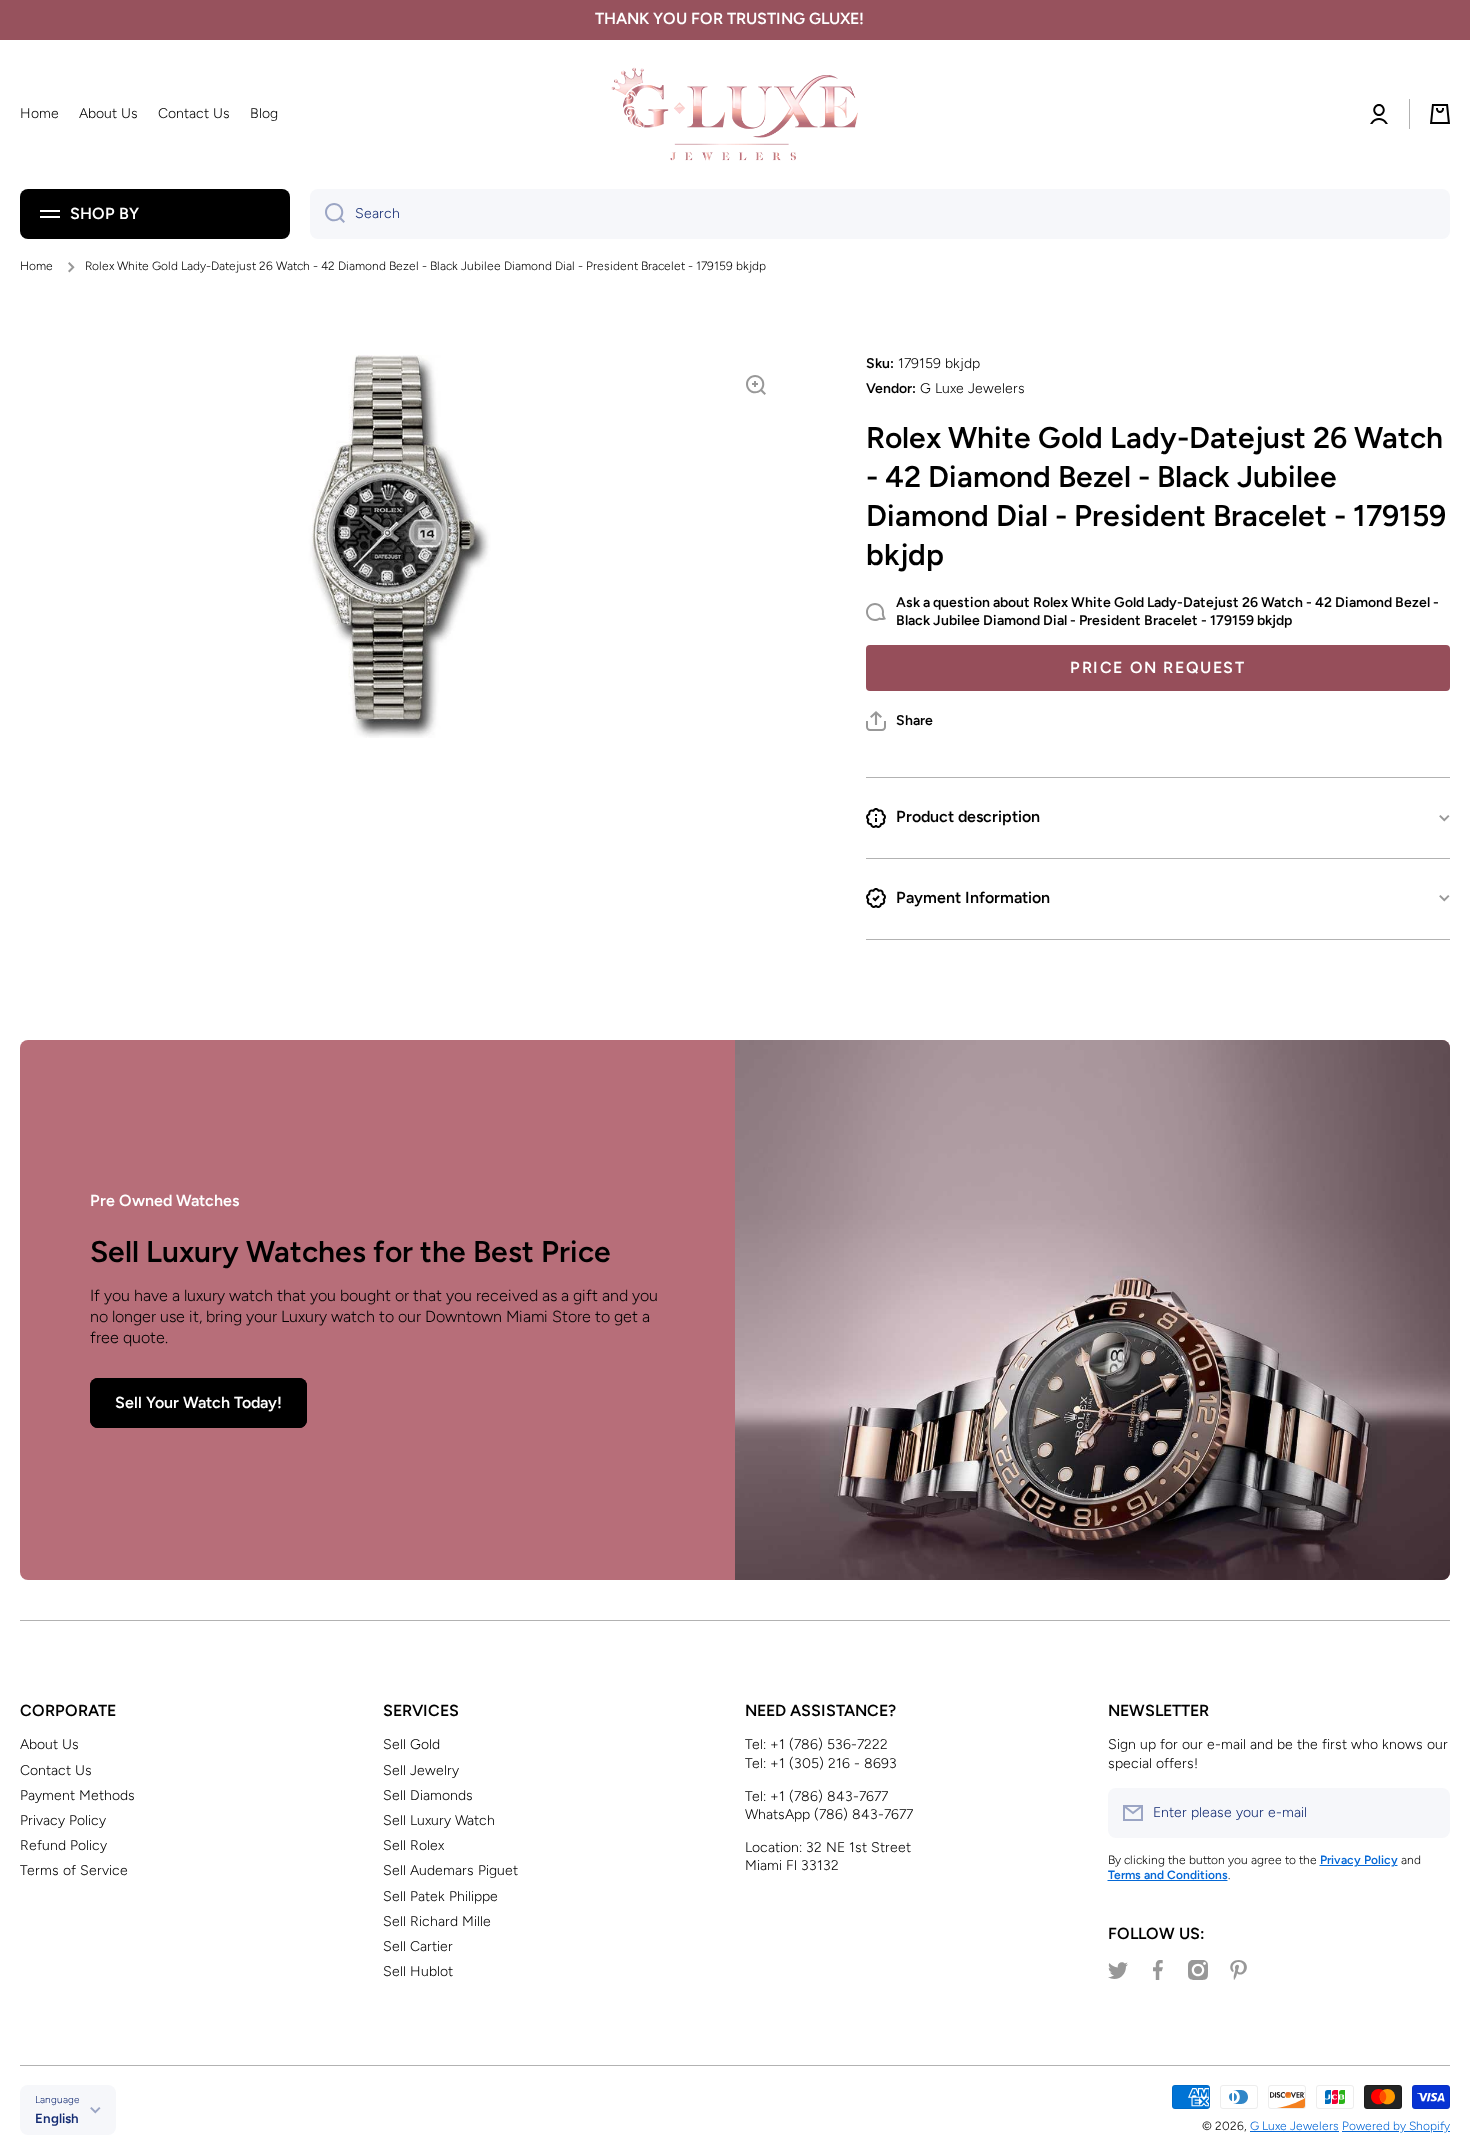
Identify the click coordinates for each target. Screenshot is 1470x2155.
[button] (899, 721)
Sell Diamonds (428, 1795)
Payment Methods (77, 1795)
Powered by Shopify (1396, 2126)
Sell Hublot (418, 1971)
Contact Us (56, 1770)
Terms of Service (74, 1870)
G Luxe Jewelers (1294, 2126)
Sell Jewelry (421, 1770)
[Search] (327, 214)
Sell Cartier (418, 1946)
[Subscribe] (1425, 1813)
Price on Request (1158, 667)
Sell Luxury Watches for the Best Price (350, 1251)
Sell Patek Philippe (440, 1896)
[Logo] (735, 114)
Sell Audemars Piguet (450, 1870)
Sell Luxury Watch (439, 1820)
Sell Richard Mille (437, 1921)
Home (36, 266)
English (57, 2118)
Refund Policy (63, 1845)
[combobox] (880, 214)
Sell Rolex (413, 1845)
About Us (49, 1744)
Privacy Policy (63, 1820)
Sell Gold (411, 1744)
